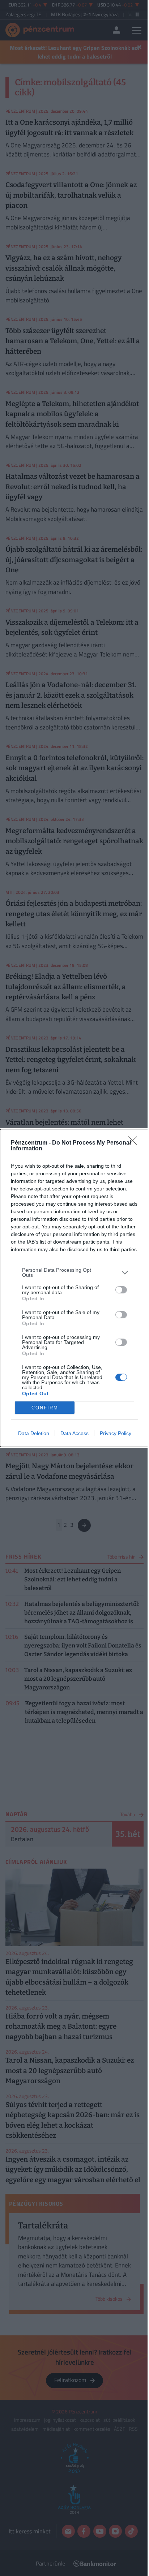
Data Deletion (34, 1433)
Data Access (74, 1433)
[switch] (121, 1290)
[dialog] (74, 1288)
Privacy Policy (116, 1433)
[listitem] (74, 1272)
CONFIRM (45, 1408)
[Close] (135, 1143)
